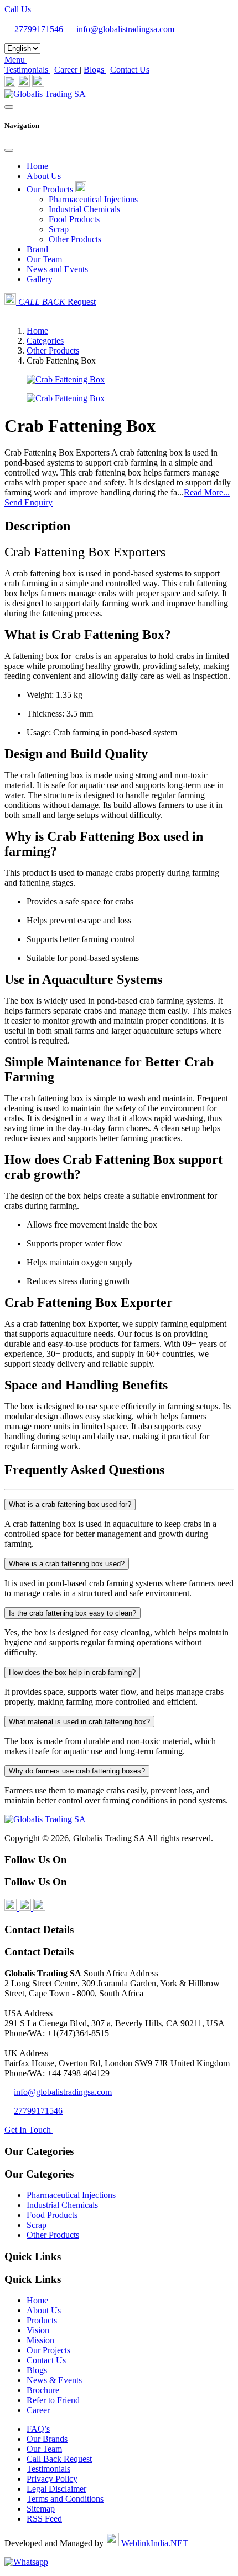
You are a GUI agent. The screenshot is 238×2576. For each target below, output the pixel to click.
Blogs (95, 70)
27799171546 (40, 29)
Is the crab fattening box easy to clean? (73, 1613)
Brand (37, 249)
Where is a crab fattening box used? (67, 1564)
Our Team (44, 259)
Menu (16, 60)
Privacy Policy (52, 2479)
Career (67, 70)
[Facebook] (10, 84)
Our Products (51, 189)
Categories (45, 341)
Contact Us (130, 70)
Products (42, 2320)
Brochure (43, 2390)
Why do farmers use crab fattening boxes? (77, 1771)
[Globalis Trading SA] (45, 94)
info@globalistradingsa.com (125, 29)
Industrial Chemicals (84, 209)
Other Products (75, 239)
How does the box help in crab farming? (72, 1672)
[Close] (9, 150)
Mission (40, 2340)
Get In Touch (29, 2130)
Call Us (19, 9)
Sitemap (41, 2509)
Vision (38, 2330)
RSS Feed (44, 2519)
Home (37, 166)
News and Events (57, 269)
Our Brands (47, 2439)
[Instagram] (38, 84)
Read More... (207, 492)
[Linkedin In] (25, 84)
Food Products (74, 219)
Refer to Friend (53, 2400)
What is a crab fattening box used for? (70, 1504)
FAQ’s (38, 2429)
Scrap (59, 229)
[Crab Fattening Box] (66, 379)
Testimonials (27, 70)
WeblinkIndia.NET (155, 2543)
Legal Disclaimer (56, 2489)
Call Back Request (59, 2459)
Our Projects (48, 2350)
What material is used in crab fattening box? (79, 1722)
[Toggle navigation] (9, 107)
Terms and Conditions (65, 2499)
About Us (44, 176)
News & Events (54, 2380)
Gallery (40, 279)
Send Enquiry (29, 502)
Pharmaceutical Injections (93, 199)
